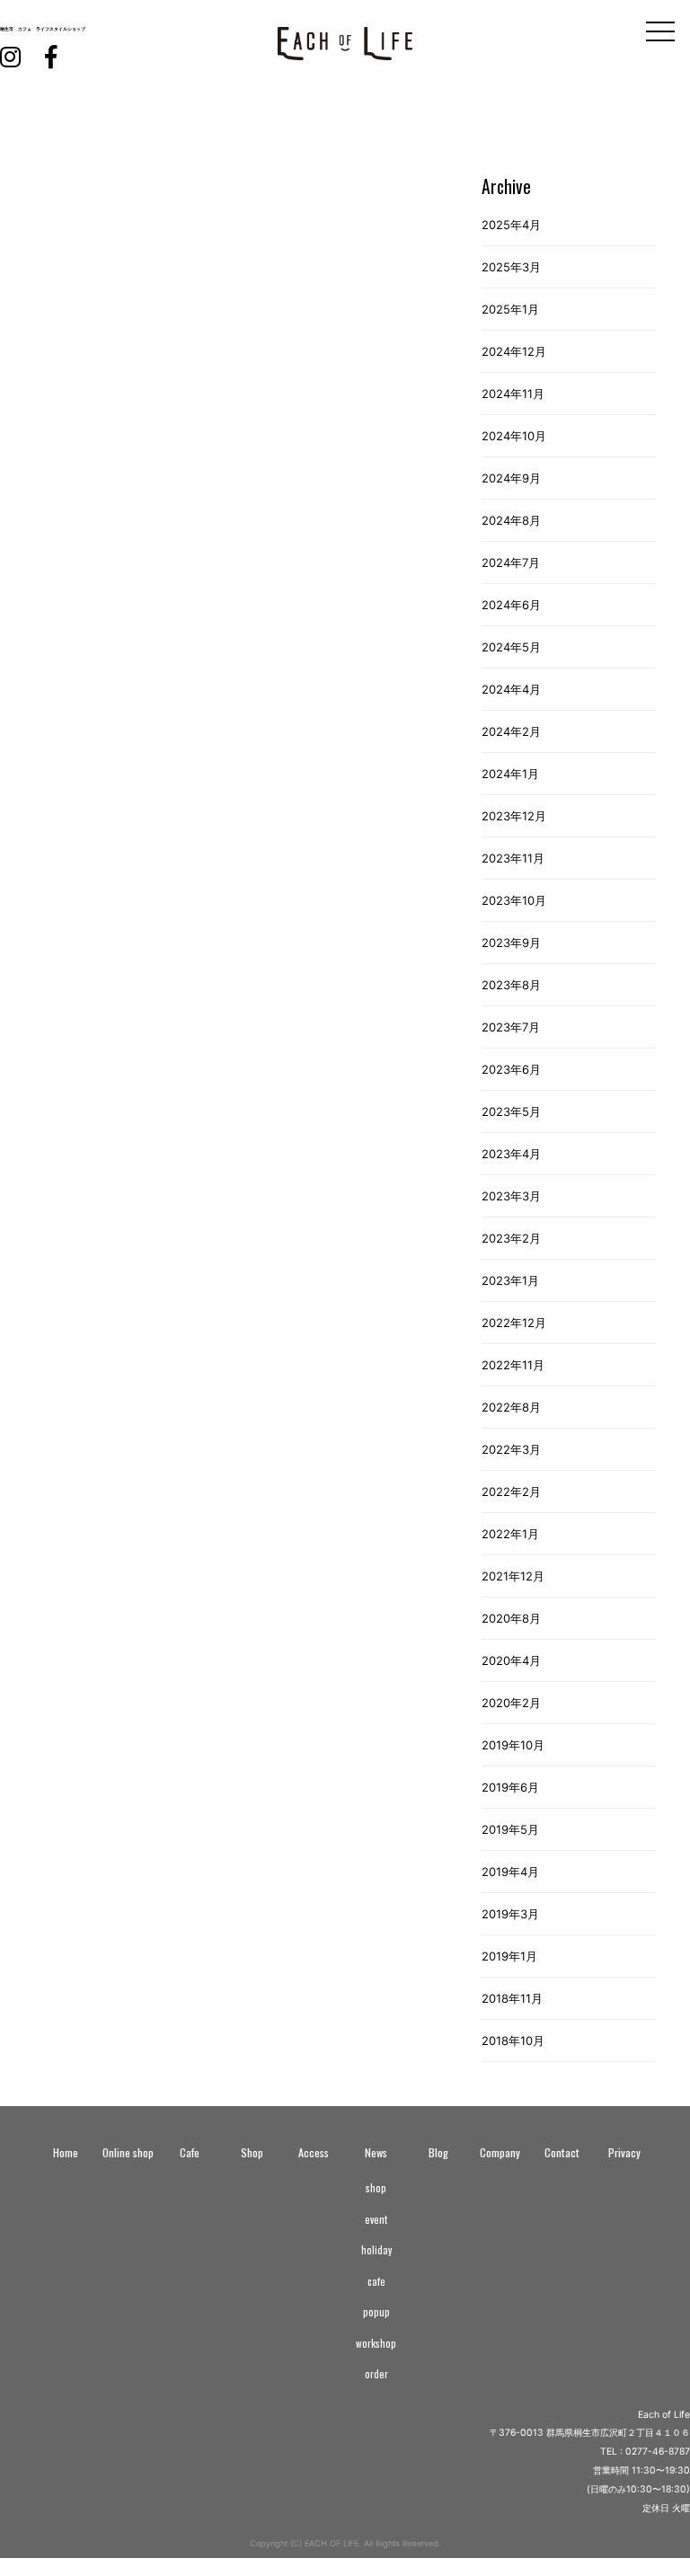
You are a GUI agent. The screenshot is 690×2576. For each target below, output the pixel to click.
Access (314, 2152)
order (376, 2374)
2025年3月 (511, 267)
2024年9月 (511, 478)
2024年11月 (513, 394)
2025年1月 (510, 309)
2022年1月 (510, 1534)
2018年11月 (512, 1998)
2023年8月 (511, 985)
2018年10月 (513, 2040)
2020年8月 (511, 1618)
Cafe (190, 2152)
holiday (376, 2250)
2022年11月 (513, 1365)
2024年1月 (510, 774)
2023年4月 (511, 1154)
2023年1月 (510, 1280)
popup (376, 2312)
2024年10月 (514, 436)
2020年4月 (511, 1660)
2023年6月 (511, 1069)
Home (66, 2152)
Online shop (128, 2152)
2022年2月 (511, 1492)
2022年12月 (514, 1323)
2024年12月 (514, 351)
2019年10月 (513, 1745)
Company (500, 2152)
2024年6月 (511, 605)
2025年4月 (511, 225)
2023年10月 (514, 900)
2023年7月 (511, 1027)
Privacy (624, 2152)
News (376, 2152)
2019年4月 (510, 1872)
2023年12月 (514, 816)
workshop (376, 2343)
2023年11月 (513, 858)
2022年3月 (511, 1449)
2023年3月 (511, 1196)
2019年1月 (509, 1956)
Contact (562, 2152)
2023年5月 (511, 1111)
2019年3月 (510, 1914)
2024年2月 (511, 731)
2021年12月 (513, 1576)
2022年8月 (511, 1407)
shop (376, 2188)
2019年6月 (510, 1787)
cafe (376, 2281)
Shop (252, 2152)
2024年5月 (511, 647)
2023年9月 (511, 943)
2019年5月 (510, 1829)
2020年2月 (511, 1703)
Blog (438, 2152)
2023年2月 (511, 1238)
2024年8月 (511, 520)
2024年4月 (511, 689)
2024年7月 (511, 562)
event (376, 2219)
